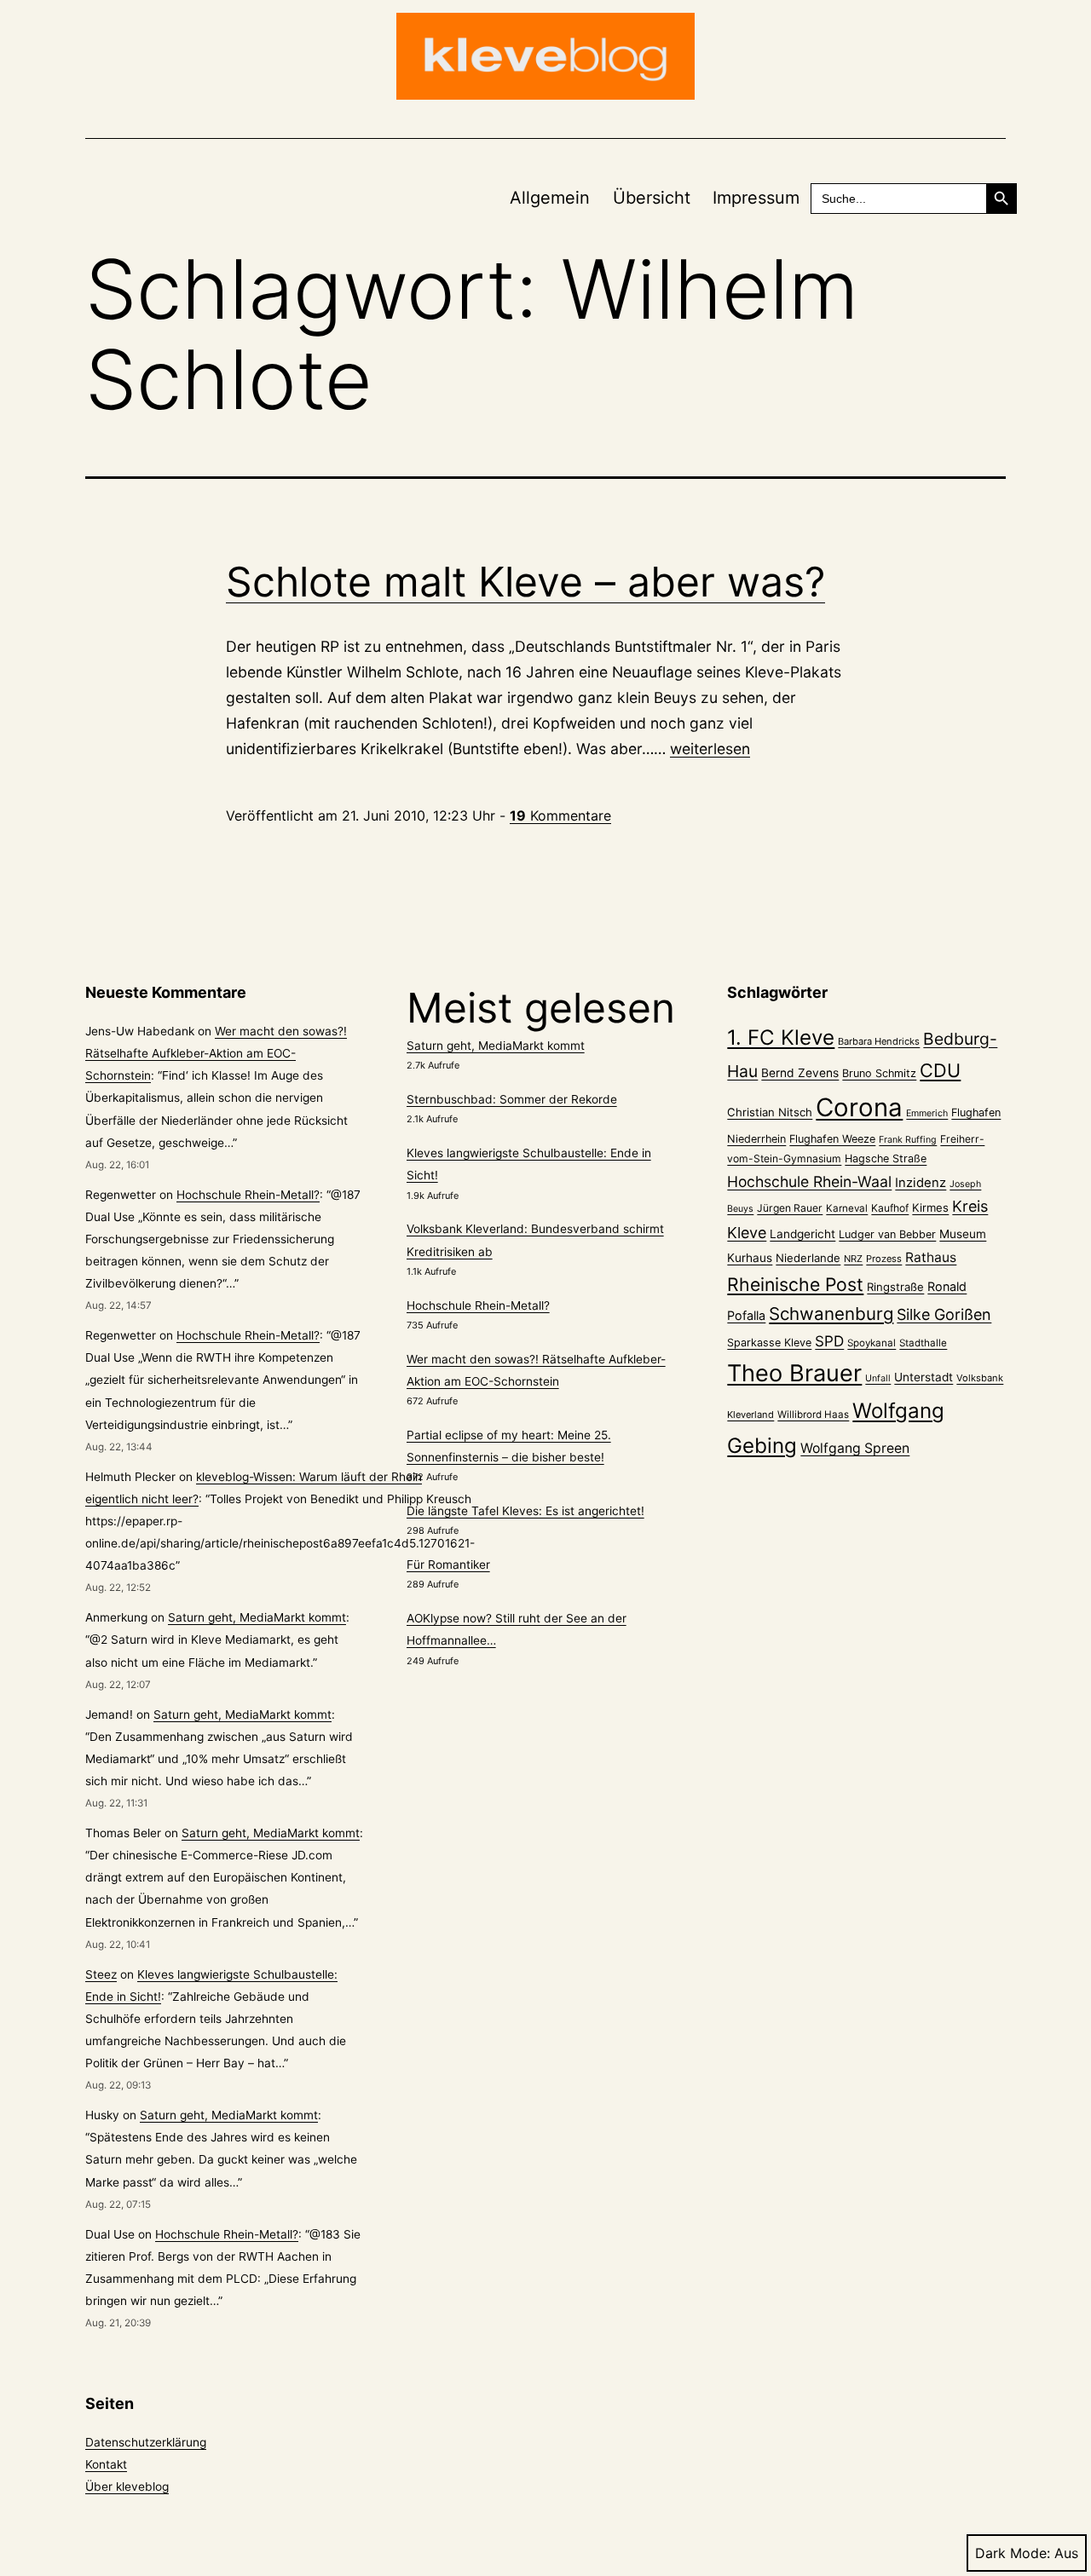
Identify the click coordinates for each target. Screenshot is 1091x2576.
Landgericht (802, 1234)
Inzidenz (921, 1183)
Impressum (756, 198)
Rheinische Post (795, 1284)
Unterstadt (924, 1377)
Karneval (847, 1208)
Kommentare (560, 815)
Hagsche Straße (886, 1158)
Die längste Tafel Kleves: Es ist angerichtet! (525, 1511)
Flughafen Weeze (832, 1139)
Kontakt (106, 2464)
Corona (859, 1107)
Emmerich (927, 1113)
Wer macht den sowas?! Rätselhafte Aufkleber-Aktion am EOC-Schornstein (216, 1053)
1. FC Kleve (781, 1037)
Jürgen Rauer (790, 1208)
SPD (829, 1341)
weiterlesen (710, 749)
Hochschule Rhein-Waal (809, 1181)
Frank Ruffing (908, 1140)
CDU (940, 1070)
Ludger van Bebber (887, 1234)
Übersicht (652, 198)
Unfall (878, 1378)
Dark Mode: (1013, 2553)
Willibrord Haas (813, 1415)
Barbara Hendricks (879, 1041)
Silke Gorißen (944, 1314)
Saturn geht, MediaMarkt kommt (257, 1617)
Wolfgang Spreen (855, 1448)
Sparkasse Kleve (769, 1343)
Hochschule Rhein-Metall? (248, 1195)
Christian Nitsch (770, 1112)
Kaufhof (890, 1208)
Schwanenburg (831, 1314)
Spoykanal (872, 1343)
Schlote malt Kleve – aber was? (525, 582)
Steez (101, 1974)
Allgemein (550, 198)
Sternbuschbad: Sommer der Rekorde (512, 1099)
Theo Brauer (794, 1373)
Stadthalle (923, 1343)
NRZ (853, 1259)
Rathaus (931, 1257)
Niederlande (808, 1258)
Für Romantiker (448, 1565)
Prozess (884, 1259)
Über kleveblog (127, 2487)
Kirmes (930, 1207)
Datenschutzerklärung (146, 2442)
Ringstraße (895, 1287)
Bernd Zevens (800, 1073)
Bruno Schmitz (879, 1073)
